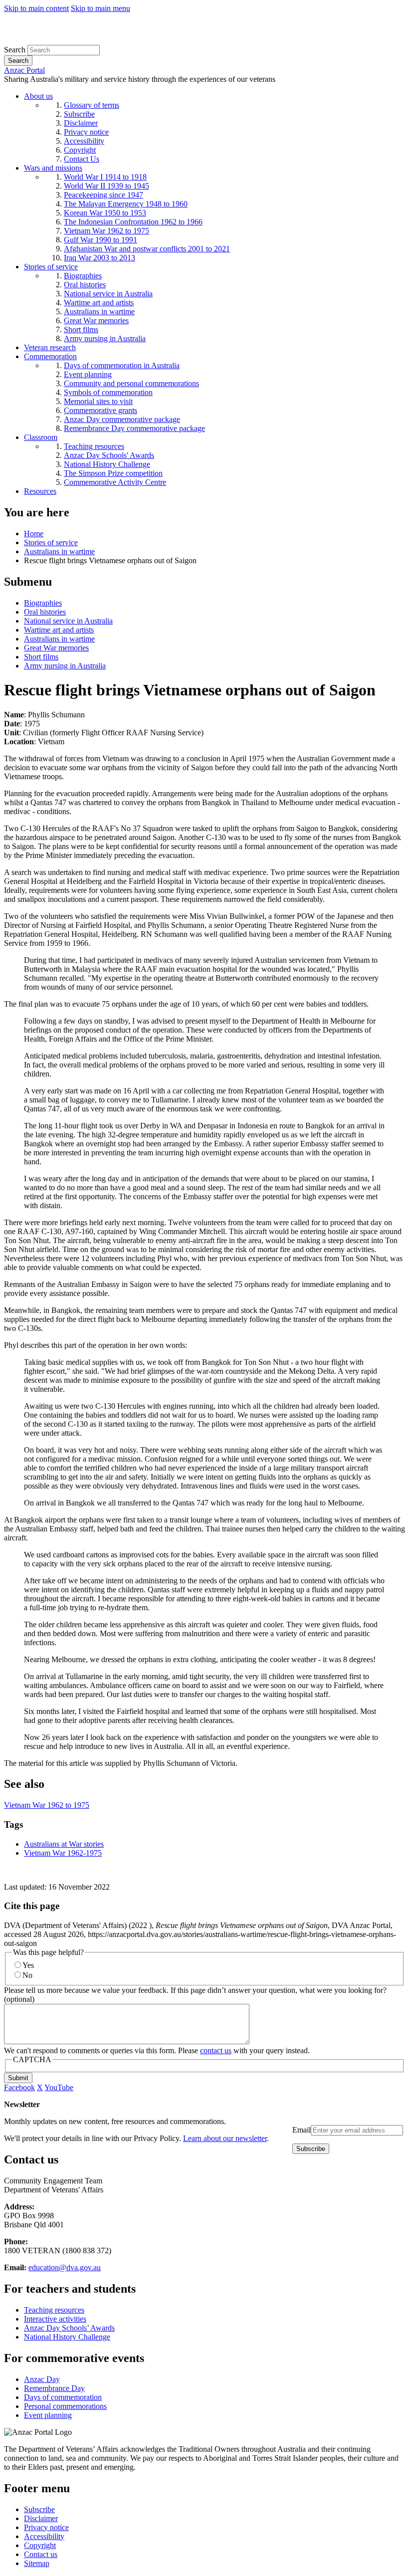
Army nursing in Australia (65, 666)
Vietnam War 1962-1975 (63, 1853)
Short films (41, 657)
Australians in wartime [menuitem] (99, 312)
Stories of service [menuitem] (51, 267)
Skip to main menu (101, 8)
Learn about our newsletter (225, 2138)
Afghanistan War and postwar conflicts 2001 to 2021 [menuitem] (147, 249)
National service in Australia (68, 621)
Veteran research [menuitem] (50, 347)
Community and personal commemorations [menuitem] (131, 383)
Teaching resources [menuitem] (94, 446)
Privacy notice (46, 2527)
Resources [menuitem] (40, 491)
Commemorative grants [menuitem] (101, 410)
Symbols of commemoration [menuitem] (108, 392)
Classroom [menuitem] (41, 437)
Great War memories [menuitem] (96, 321)
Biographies (43, 603)
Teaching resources (54, 2310)
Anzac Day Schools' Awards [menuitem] (109, 455)
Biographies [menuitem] (83, 276)
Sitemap (37, 2563)
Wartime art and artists (59, 630)
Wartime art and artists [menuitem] (99, 303)
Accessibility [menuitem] (84, 141)
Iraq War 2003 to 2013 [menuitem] (100, 258)
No (27, 1975)
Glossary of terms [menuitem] (92, 105)
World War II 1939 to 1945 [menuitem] (106, 186)
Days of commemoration (63, 2397)
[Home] (77, 40)
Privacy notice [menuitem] (86, 132)
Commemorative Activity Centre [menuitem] (115, 482)
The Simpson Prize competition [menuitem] (113, 473)
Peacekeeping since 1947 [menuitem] (103, 195)
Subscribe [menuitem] (79, 114)
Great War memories (56, 648)
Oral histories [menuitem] (85, 285)
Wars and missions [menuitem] (53, 168)
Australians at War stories (64, 1844)
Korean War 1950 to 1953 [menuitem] (105, 213)
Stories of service (51, 542)
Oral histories (45, 612)
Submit (18, 2078)
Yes (28, 1965)
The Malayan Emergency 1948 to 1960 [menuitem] (126, 204)
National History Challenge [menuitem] (107, 464)
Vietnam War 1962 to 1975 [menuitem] (106, 231)
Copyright (40, 2545)
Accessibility (44, 2536)
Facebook (19, 2087)
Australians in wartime (59, 551)
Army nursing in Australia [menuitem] (105, 338)
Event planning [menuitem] (88, 374)
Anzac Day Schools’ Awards (69, 2328)
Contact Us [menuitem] (82, 159)
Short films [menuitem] (81, 329)
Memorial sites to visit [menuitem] (98, 401)
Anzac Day (42, 2379)
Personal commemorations (65, 2406)
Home (34, 534)
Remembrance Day (54, 2388)
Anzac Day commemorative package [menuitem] (122, 419)
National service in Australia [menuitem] (108, 294)
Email (302, 2130)
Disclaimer (41, 2518)
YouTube (59, 2087)
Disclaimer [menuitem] (81, 123)
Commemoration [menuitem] (50, 356)
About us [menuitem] (38, 96)
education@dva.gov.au (65, 2267)
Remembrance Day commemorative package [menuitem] (134, 428)
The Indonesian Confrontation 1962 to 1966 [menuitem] (133, 222)
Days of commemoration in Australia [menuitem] (122, 365)
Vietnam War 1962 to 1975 (47, 1805)
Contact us (41, 2554)
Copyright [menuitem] (80, 150)
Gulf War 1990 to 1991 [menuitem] (101, 240)
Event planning (48, 2415)
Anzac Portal (24, 70)
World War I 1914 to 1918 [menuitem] (105, 177)
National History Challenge (67, 2337)
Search (15, 50)
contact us (216, 2050)
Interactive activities (55, 2319)
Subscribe (39, 2509)
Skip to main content (36, 8)
